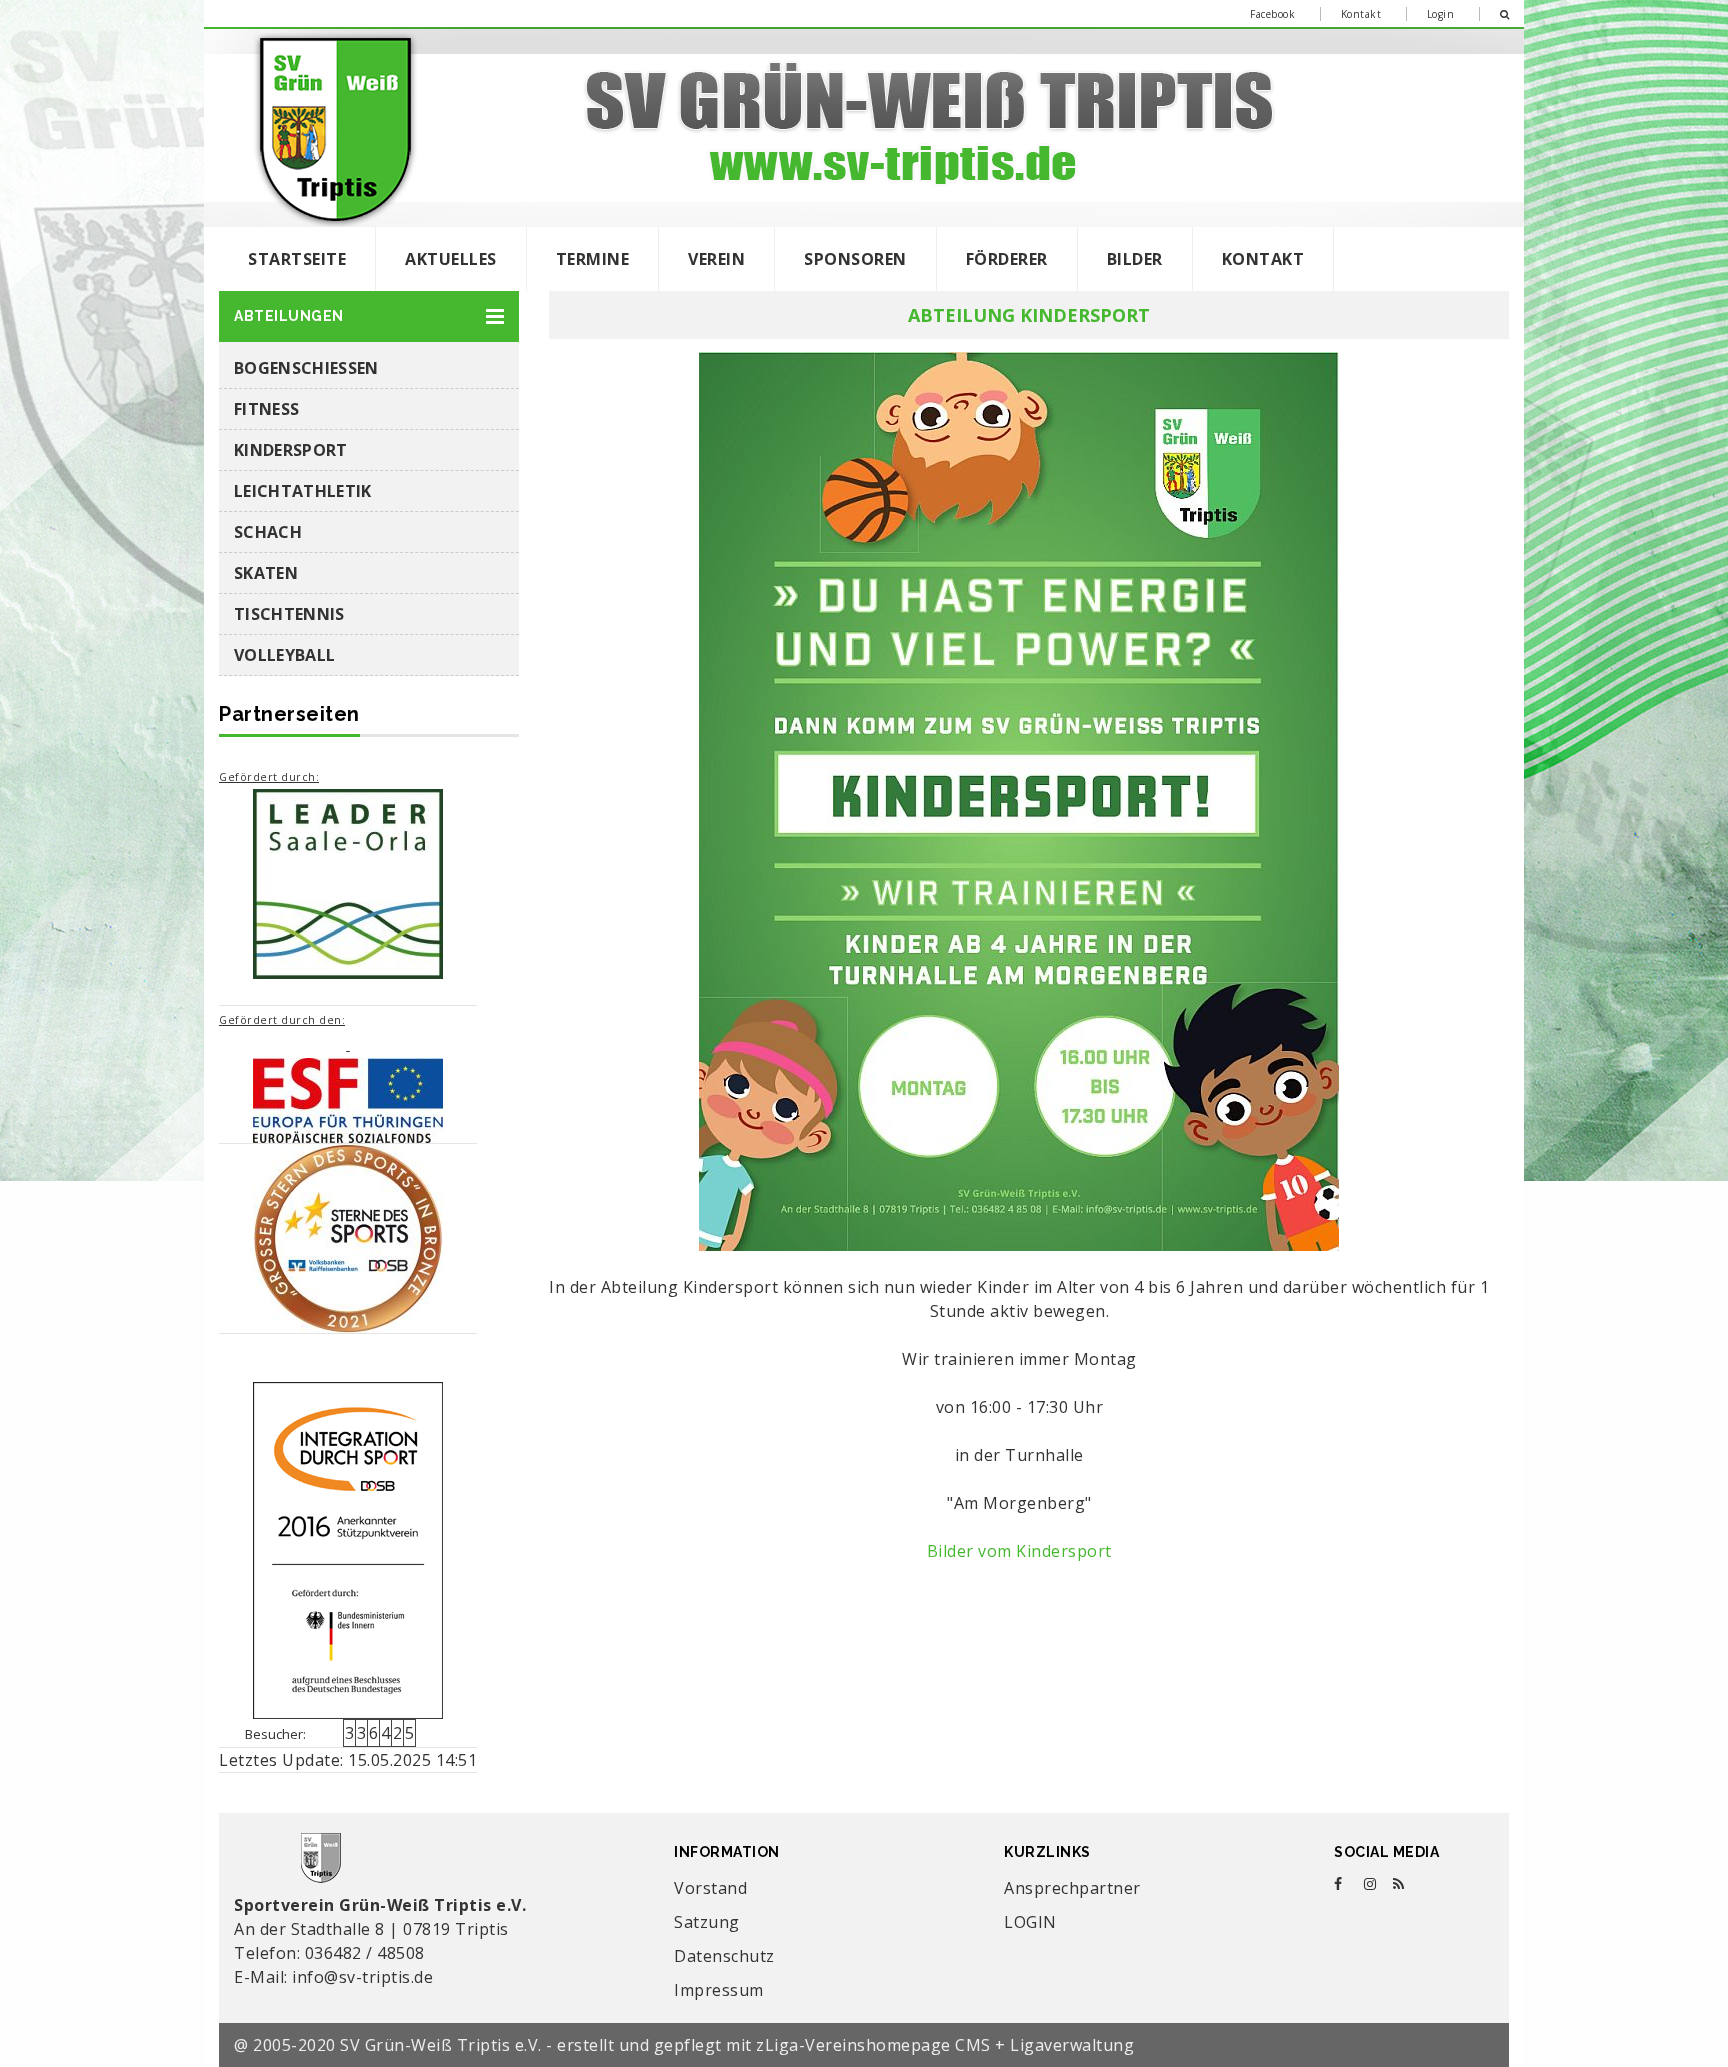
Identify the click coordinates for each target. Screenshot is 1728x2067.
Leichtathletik (302, 491)
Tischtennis (289, 614)
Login (1441, 14)
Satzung (707, 1922)
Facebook (1272, 14)
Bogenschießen (306, 368)
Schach (268, 532)
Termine (593, 259)
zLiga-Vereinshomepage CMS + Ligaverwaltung (945, 2045)
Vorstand (710, 1888)
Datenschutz (724, 1956)
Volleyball (284, 655)
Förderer (1007, 259)
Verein (716, 259)
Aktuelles (451, 259)
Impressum (719, 1990)
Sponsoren (855, 259)
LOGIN (1030, 1922)
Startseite (297, 259)
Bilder (1135, 259)
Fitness (266, 409)
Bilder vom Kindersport (1019, 1551)
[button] (369, 316)
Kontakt (1361, 14)
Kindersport (291, 450)
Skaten (266, 573)
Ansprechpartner (1072, 1888)
